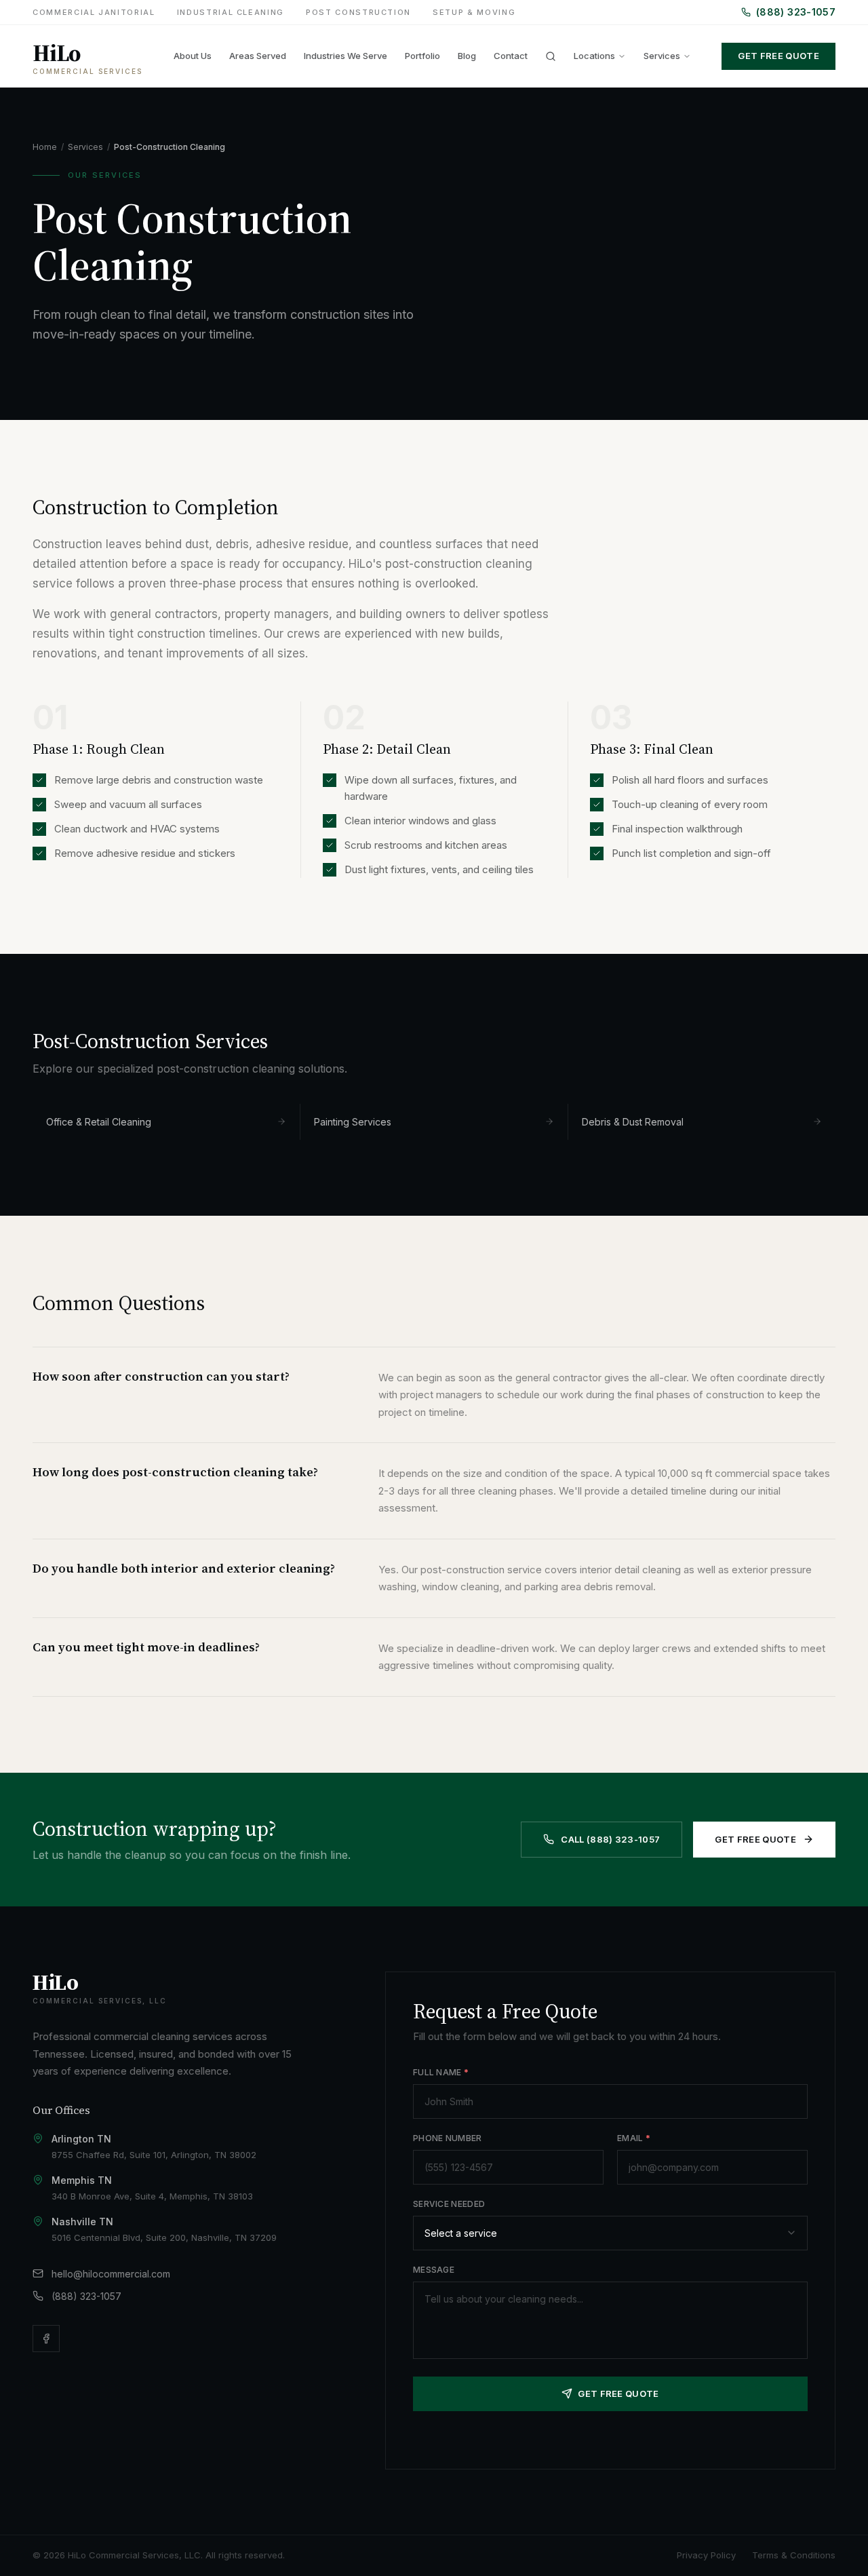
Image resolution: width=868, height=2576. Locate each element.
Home (45, 147)
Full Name (441, 2072)
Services (662, 56)
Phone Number (448, 2138)
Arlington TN (81, 2139)
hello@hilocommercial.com (111, 2274)
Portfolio (422, 56)
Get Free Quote (778, 56)
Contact (511, 56)
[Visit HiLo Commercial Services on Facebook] (46, 2339)
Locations (594, 56)
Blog (467, 56)
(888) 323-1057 (796, 12)
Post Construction (358, 12)
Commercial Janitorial (94, 12)
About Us (193, 56)
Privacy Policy (706, 2555)
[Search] (551, 56)
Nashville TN (82, 2222)
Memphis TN (82, 2180)
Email (634, 2138)
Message (434, 2270)
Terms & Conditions (794, 2555)
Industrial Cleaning (231, 12)
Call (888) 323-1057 (610, 1839)
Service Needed (449, 2204)
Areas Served (258, 56)
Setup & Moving (474, 12)
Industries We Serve (346, 56)
